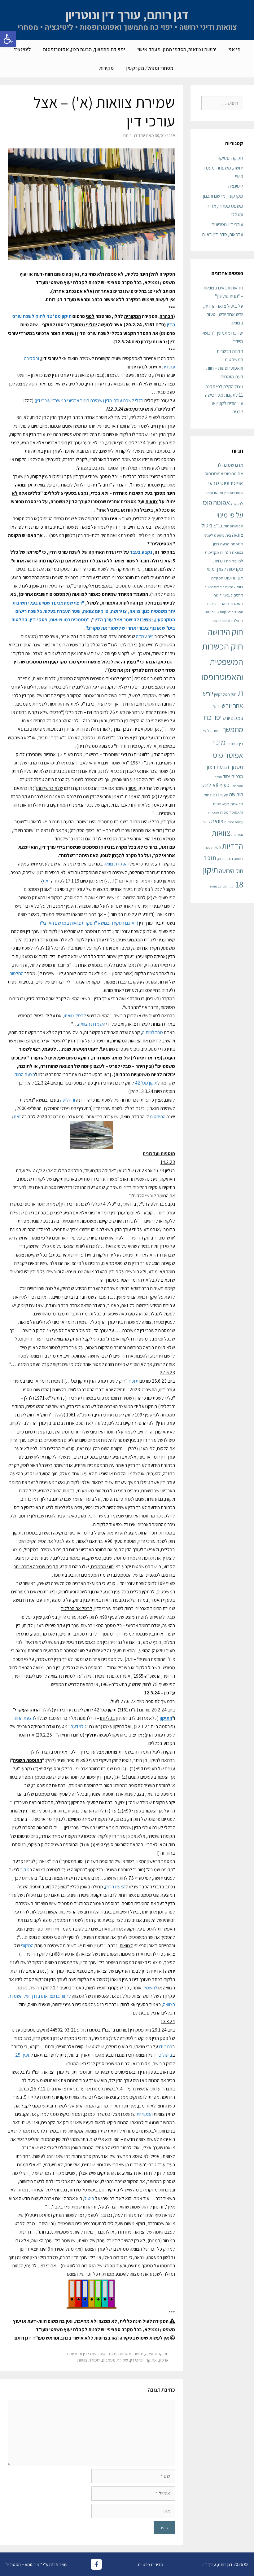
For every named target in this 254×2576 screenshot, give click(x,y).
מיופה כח (232, 744)
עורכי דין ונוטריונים (82, 2354)
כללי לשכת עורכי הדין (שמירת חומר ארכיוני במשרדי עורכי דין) (89, 401)
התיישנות (213, 604)
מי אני (234, 50)
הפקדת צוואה (116, 864)
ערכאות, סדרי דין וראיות (223, 234)
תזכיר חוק (225, 858)
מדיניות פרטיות (151, 2564)
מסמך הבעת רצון (225, 767)
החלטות (16, 973)
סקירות (107, 68)
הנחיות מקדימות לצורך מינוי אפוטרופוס (225, 569)
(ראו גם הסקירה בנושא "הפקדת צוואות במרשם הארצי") (89, 923)
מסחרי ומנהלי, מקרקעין (150, 68)
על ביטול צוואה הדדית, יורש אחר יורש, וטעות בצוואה (223, 314)
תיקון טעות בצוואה (222, 886)
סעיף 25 (23, 2055)
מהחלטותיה (153, 1032)
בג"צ (218, 526)
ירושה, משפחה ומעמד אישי (121, 2354)
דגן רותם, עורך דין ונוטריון (127, 15)
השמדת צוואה (232, 603)
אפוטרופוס (214, 474)
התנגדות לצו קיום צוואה (227, 612)
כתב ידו (166, 2047)
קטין (218, 847)
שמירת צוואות (88, 2360)
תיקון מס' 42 (146, 1083)
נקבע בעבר (141, 552)
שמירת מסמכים (115, 2360)
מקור (25, 1870)
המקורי (27, 1946)
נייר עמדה (145, 636)
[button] (8, 39)
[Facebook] (96, 2564)
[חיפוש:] (222, 103)
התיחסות (158, 1117)
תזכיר (133, 1381)
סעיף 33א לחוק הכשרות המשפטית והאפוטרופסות (223, 803)
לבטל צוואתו (75, 1016)
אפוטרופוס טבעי (226, 483)
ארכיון (164, 2360)
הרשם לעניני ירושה (228, 595)
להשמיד (150, 1988)
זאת (46, 881)
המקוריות (145, 2114)
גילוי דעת (78, 1726)
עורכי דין (137, 2360)
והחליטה (68, 1100)
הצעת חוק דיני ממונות (219, 587)
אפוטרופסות (233, 526)
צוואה (217, 821)
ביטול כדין (163, 2055)
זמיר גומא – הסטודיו (24, 2564)
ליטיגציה (22, 50)
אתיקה (151, 2360)
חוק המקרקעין (225, 694)
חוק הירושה (226, 632)
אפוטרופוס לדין (234, 493)
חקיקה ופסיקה (157, 2354)
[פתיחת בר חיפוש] (84, 68)
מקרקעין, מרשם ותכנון (223, 196)
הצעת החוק (25, 1074)
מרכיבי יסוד (233, 776)
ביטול (89, 2198)
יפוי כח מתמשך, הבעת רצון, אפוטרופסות (84, 50)
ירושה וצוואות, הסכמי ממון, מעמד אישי (177, 50)
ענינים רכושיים (234, 822)
